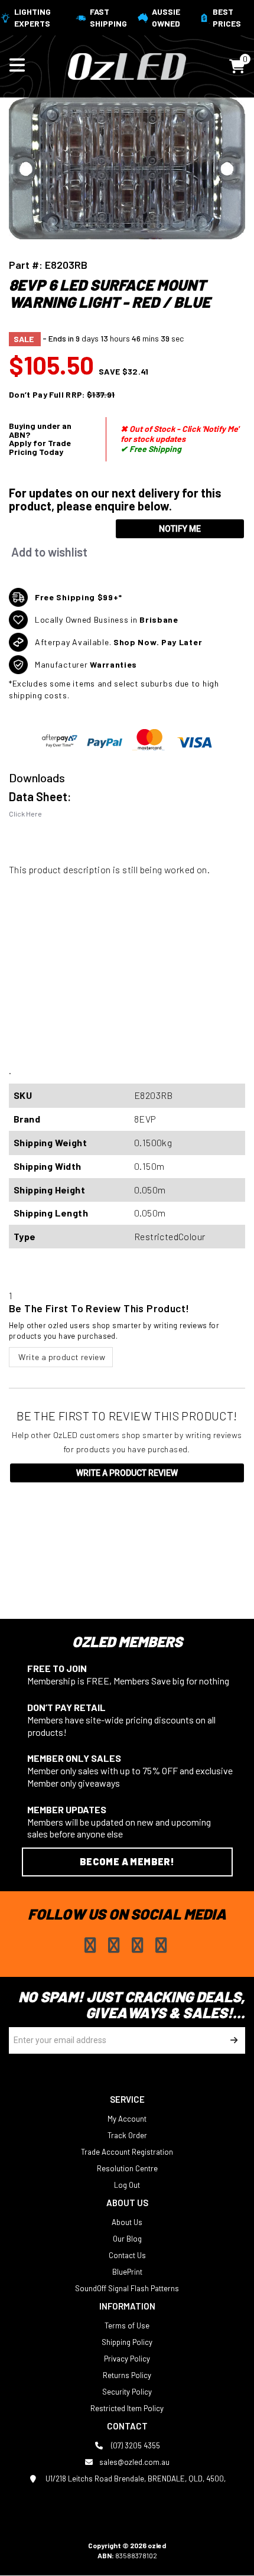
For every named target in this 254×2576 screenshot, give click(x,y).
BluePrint (127, 2272)
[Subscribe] (232, 2040)
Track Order (127, 2135)
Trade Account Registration (127, 2152)
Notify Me (180, 529)
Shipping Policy (127, 2342)
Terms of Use (127, 2325)
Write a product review (61, 1357)
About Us (127, 2222)
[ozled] (127, 65)
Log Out (127, 2185)
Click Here (25, 814)
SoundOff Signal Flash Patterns (127, 2288)
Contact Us (127, 2255)
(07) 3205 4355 (135, 2445)
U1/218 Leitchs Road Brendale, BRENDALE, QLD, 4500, (135, 2479)
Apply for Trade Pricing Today (40, 447)
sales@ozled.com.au (134, 2462)
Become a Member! (127, 1861)
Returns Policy (127, 2375)
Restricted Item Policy (127, 2408)
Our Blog (127, 2239)
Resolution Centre (127, 2168)
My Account (127, 2119)
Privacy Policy (127, 2359)
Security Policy (127, 2392)
